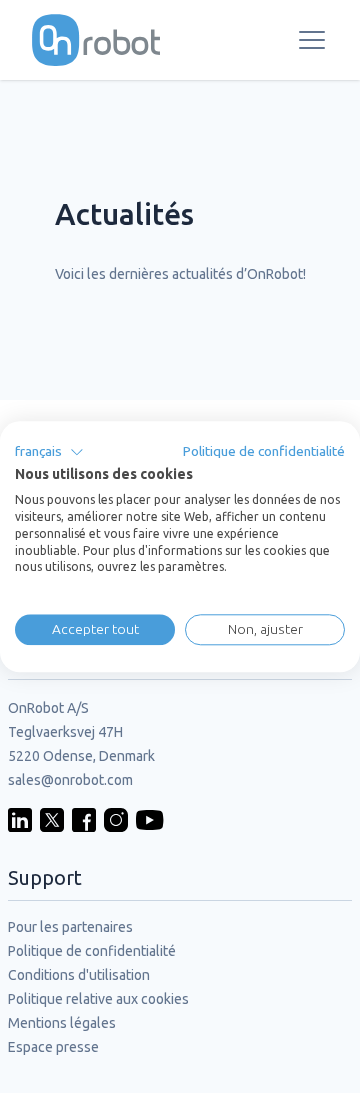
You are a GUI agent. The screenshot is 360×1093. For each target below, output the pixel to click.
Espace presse (53, 1047)
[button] (49, 452)
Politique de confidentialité (92, 951)
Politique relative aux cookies (98, 999)
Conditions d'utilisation (79, 975)
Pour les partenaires (70, 927)
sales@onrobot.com (70, 780)
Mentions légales (62, 1023)
